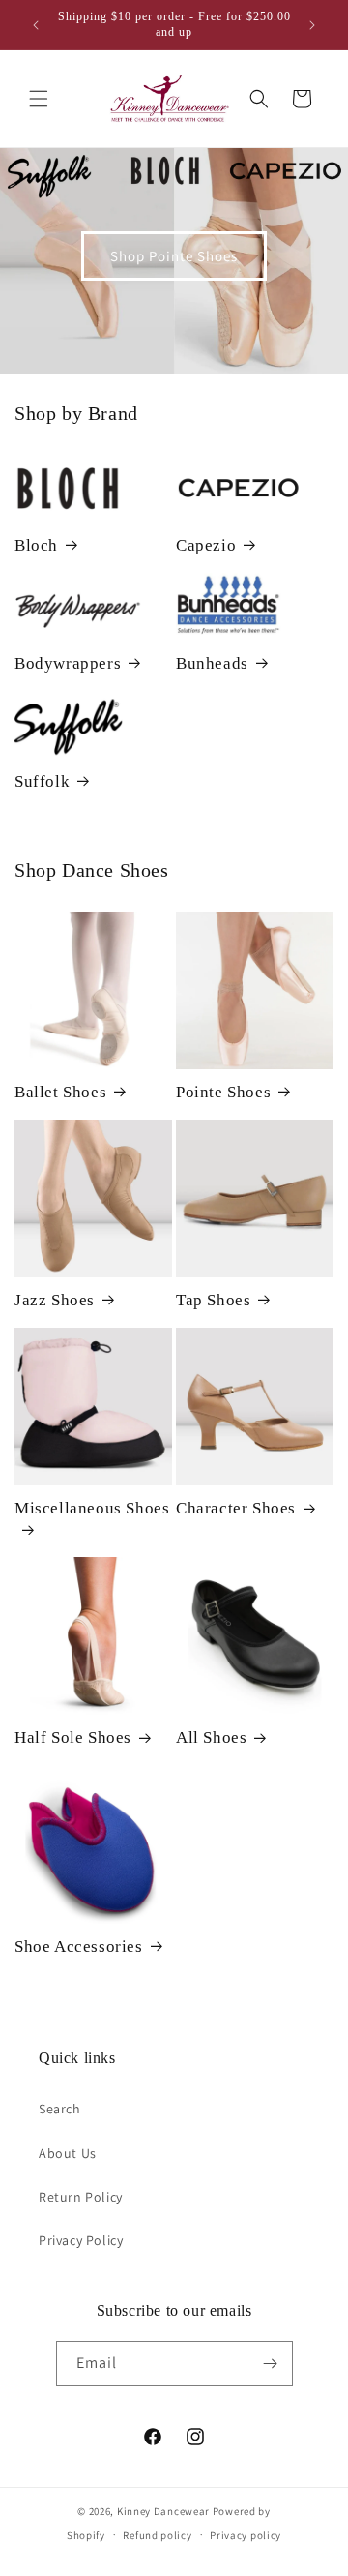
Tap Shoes (213, 1300)
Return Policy (81, 2197)
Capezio (206, 545)
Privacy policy (246, 2535)
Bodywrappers (68, 663)
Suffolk (42, 781)
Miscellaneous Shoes (92, 1508)
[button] (39, 99)
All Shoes (211, 1737)
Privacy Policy (81, 2240)
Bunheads (212, 663)
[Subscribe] (271, 2364)
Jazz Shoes (55, 1300)
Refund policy (157, 2535)
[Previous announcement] (36, 25)
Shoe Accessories (79, 1947)
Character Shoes (236, 1508)
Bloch (36, 545)
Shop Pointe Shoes (174, 256)
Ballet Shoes (60, 1092)
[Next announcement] (312, 25)
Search (60, 2109)
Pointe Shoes (223, 1092)
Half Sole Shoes (73, 1737)
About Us (68, 2153)
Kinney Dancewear (163, 2511)
